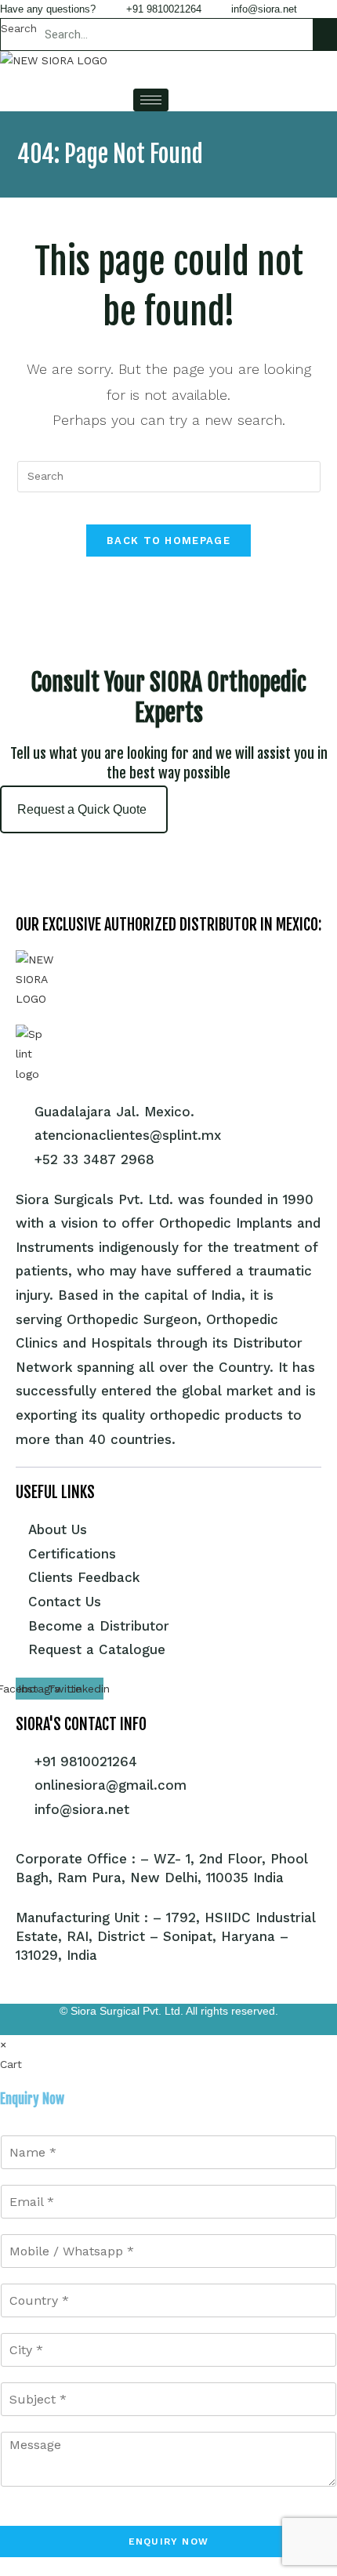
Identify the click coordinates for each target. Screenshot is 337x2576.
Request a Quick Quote (82, 809)
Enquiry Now (168, 2542)
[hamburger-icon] (151, 100)
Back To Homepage (168, 541)
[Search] (324, 34)
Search (19, 28)
